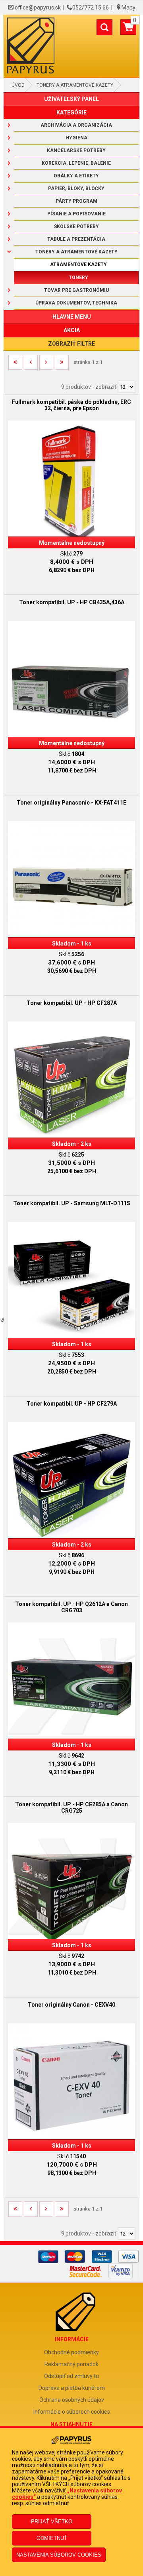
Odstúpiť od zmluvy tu (71, 2376)
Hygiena (76, 138)
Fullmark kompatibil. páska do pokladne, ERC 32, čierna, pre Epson (71, 405)
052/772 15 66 (91, 8)
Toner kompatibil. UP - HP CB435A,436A (72, 602)
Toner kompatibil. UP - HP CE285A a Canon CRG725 (71, 1807)
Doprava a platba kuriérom (72, 2388)
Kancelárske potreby (76, 150)
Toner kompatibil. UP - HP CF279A (72, 1404)
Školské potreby (76, 226)
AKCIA (72, 330)
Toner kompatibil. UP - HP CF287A (72, 1003)
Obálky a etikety (76, 176)
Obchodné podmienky (71, 2352)
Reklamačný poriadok (71, 2364)
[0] (128, 30)
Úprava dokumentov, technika (76, 303)
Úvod (18, 85)
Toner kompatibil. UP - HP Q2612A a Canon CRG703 (71, 1607)
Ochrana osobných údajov (72, 2400)
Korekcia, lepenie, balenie (76, 163)
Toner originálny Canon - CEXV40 (71, 2005)
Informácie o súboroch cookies (72, 2412)
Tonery (78, 278)
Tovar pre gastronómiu (76, 290)
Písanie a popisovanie (76, 214)
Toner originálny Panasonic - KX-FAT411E (71, 803)
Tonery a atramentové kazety (75, 85)
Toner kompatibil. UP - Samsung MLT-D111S (72, 1203)
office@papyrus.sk (38, 8)
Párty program (76, 201)
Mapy (129, 8)
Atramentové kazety (78, 264)
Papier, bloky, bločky (76, 188)
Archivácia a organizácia (76, 125)
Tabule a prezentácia (76, 239)
